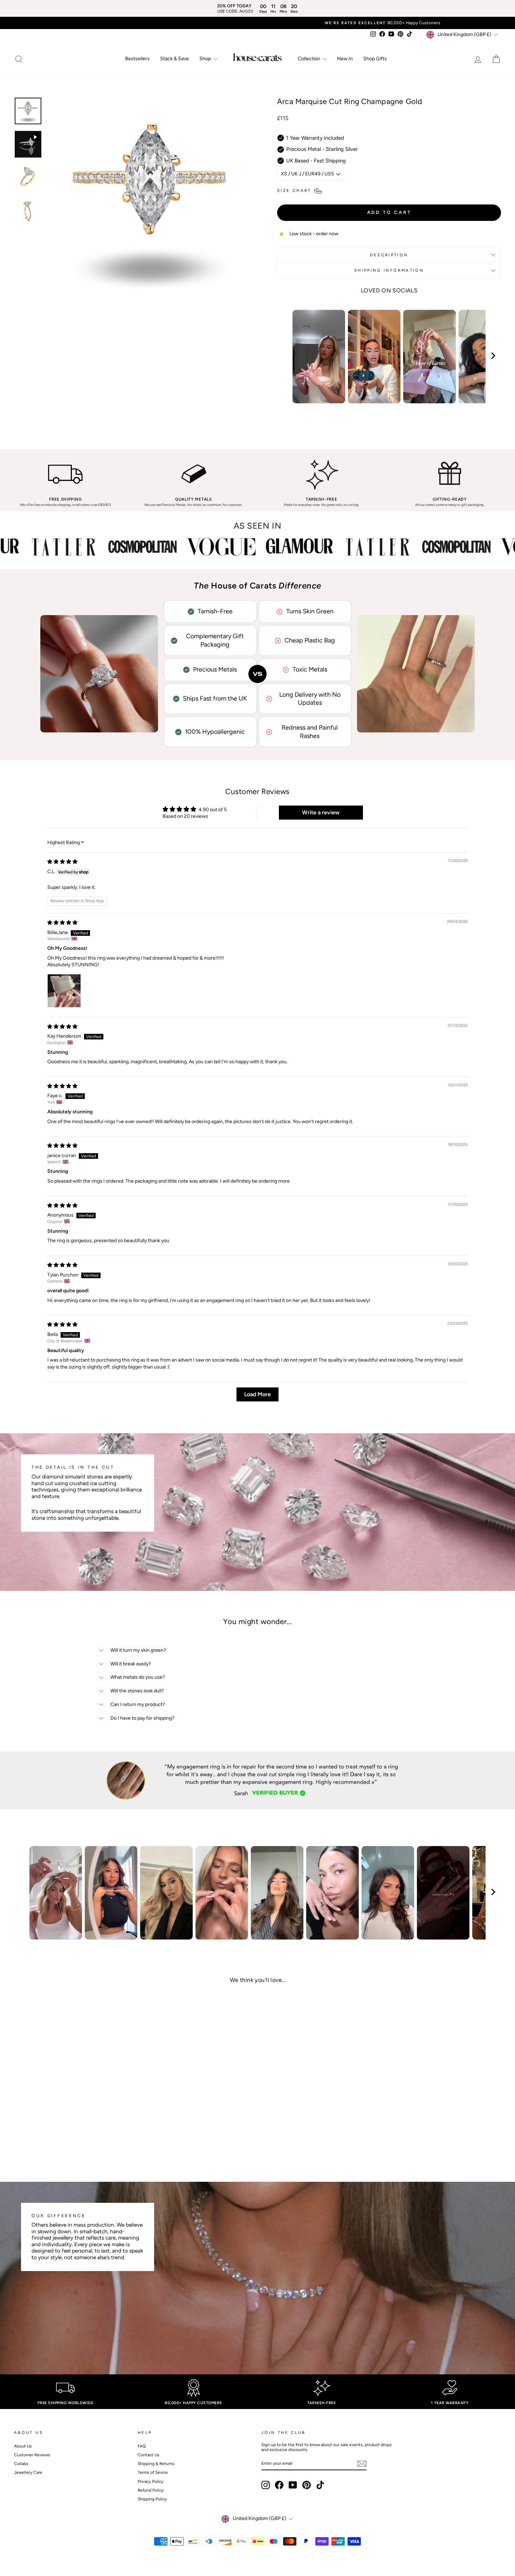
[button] (67, 2133)
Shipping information (389, 270)
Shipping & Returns (156, 2464)
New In (345, 59)
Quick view (72, 2110)
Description (389, 255)
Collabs (21, 2464)
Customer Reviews (32, 2455)
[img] (62, 862)
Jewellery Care (28, 2472)
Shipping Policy (152, 2499)
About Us (23, 2446)
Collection (310, 59)
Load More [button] (257, 1394)
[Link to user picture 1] (64, 991)
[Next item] (493, 357)
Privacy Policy (150, 2481)
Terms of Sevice (153, 2472)
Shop (206, 59)
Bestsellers (137, 59)
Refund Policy (151, 2490)
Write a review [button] (321, 812)
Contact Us (149, 2455)
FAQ (142, 2446)
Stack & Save (174, 59)
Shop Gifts (375, 59)
